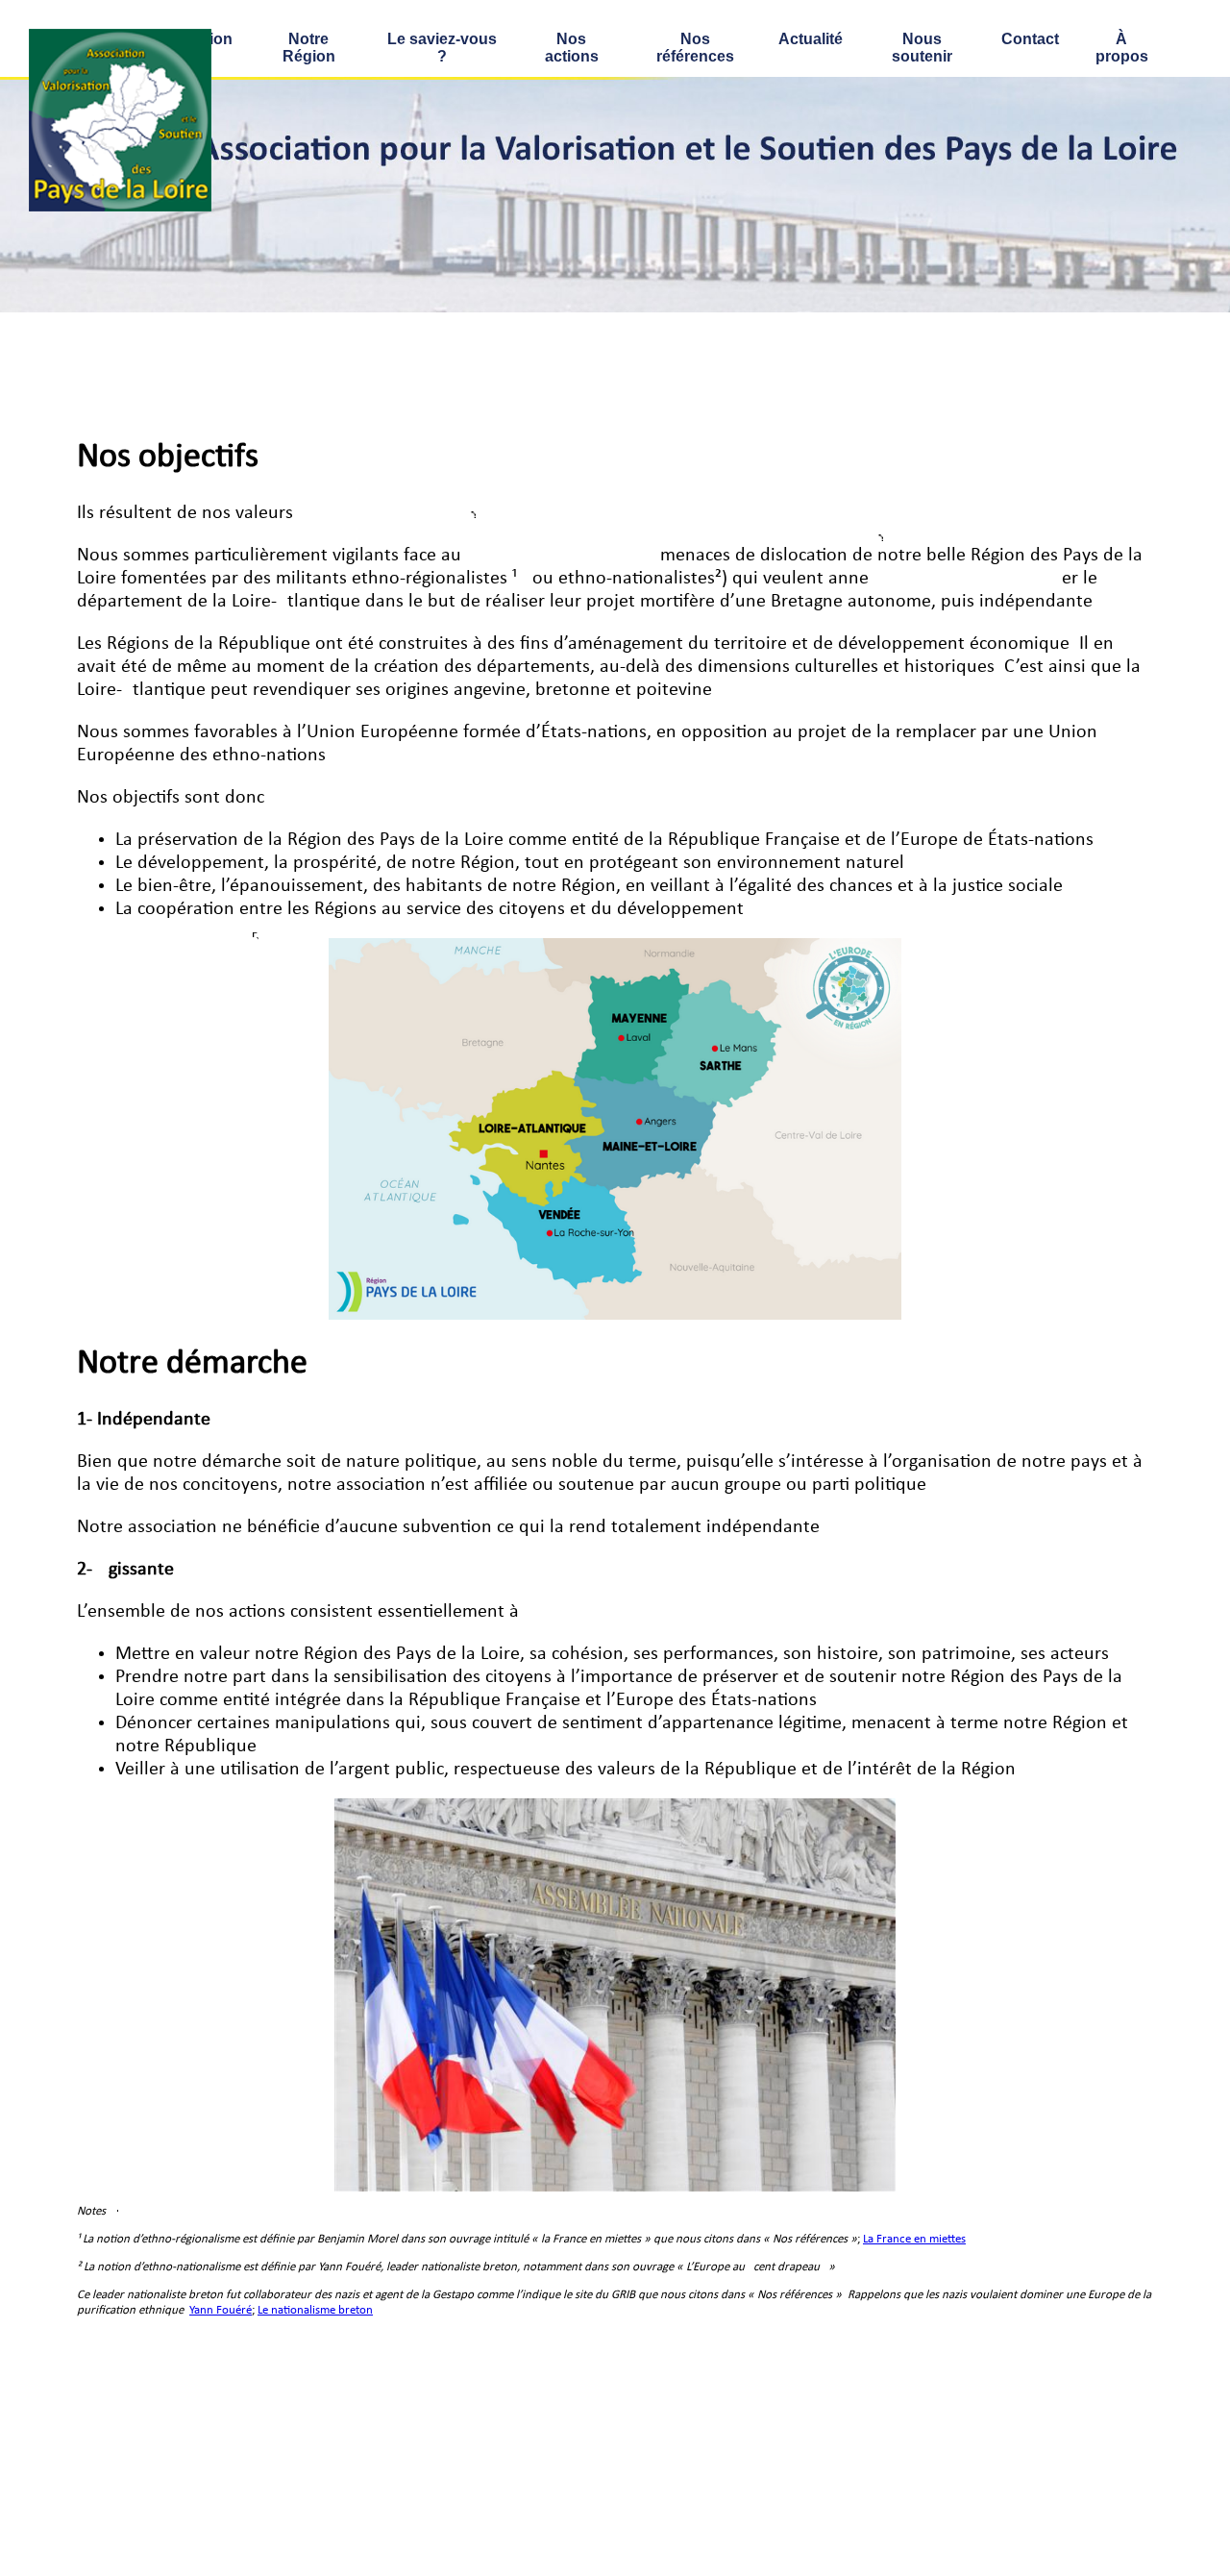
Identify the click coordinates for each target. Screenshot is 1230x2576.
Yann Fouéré (221, 2310)
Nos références (695, 48)
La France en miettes (914, 2239)
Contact (1030, 39)
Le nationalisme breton (315, 2310)
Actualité (811, 39)
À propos (1122, 48)
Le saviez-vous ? (442, 48)
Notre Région (309, 48)
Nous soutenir (922, 48)
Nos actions (572, 48)
